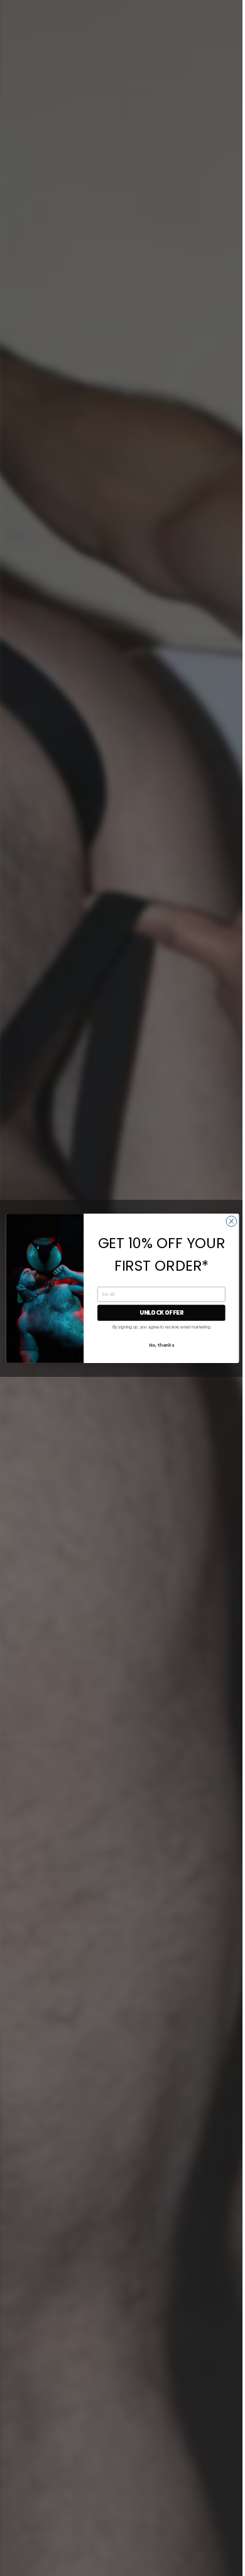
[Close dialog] (231, 1221)
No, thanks (161, 1345)
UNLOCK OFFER (161, 1312)
